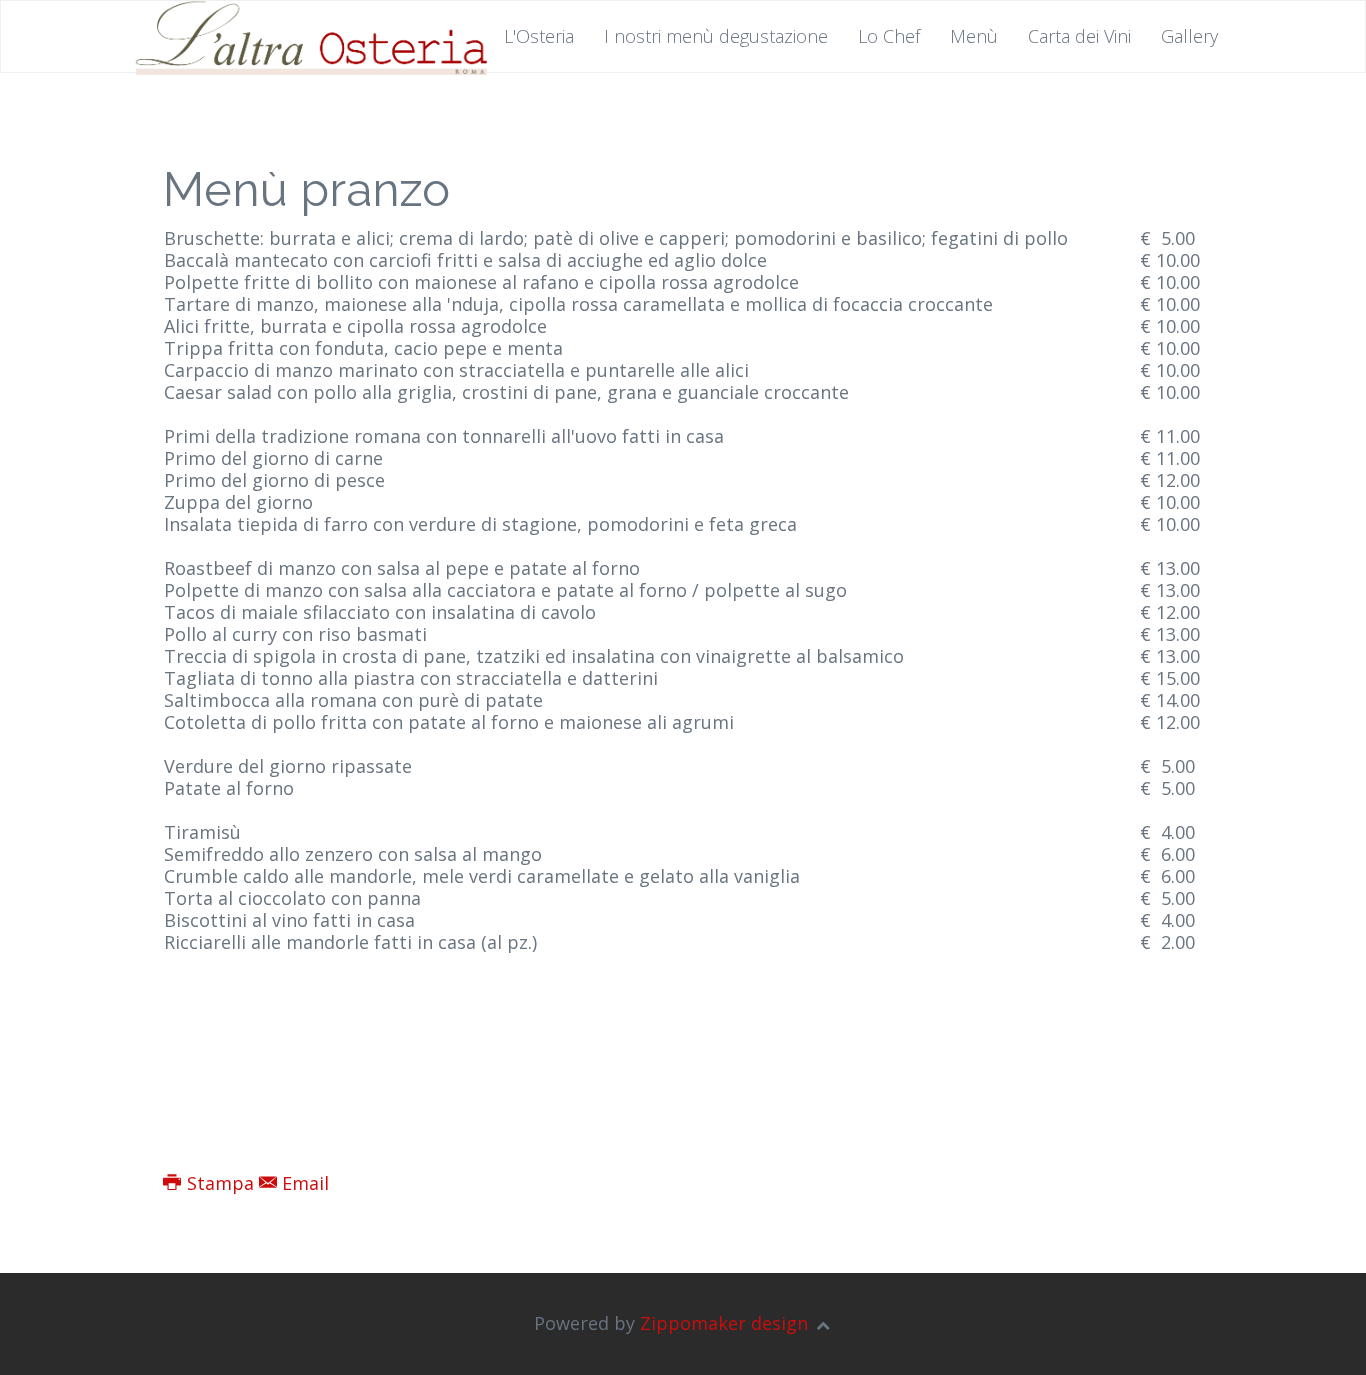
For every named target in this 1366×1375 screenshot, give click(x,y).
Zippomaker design (724, 1323)
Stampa (220, 1183)
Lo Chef (889, 36)
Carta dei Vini (1079, 36)
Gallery (1189, 36)
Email (303, 1183)
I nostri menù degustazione (716, 36)
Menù (974, 36)
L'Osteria (539, 36)
